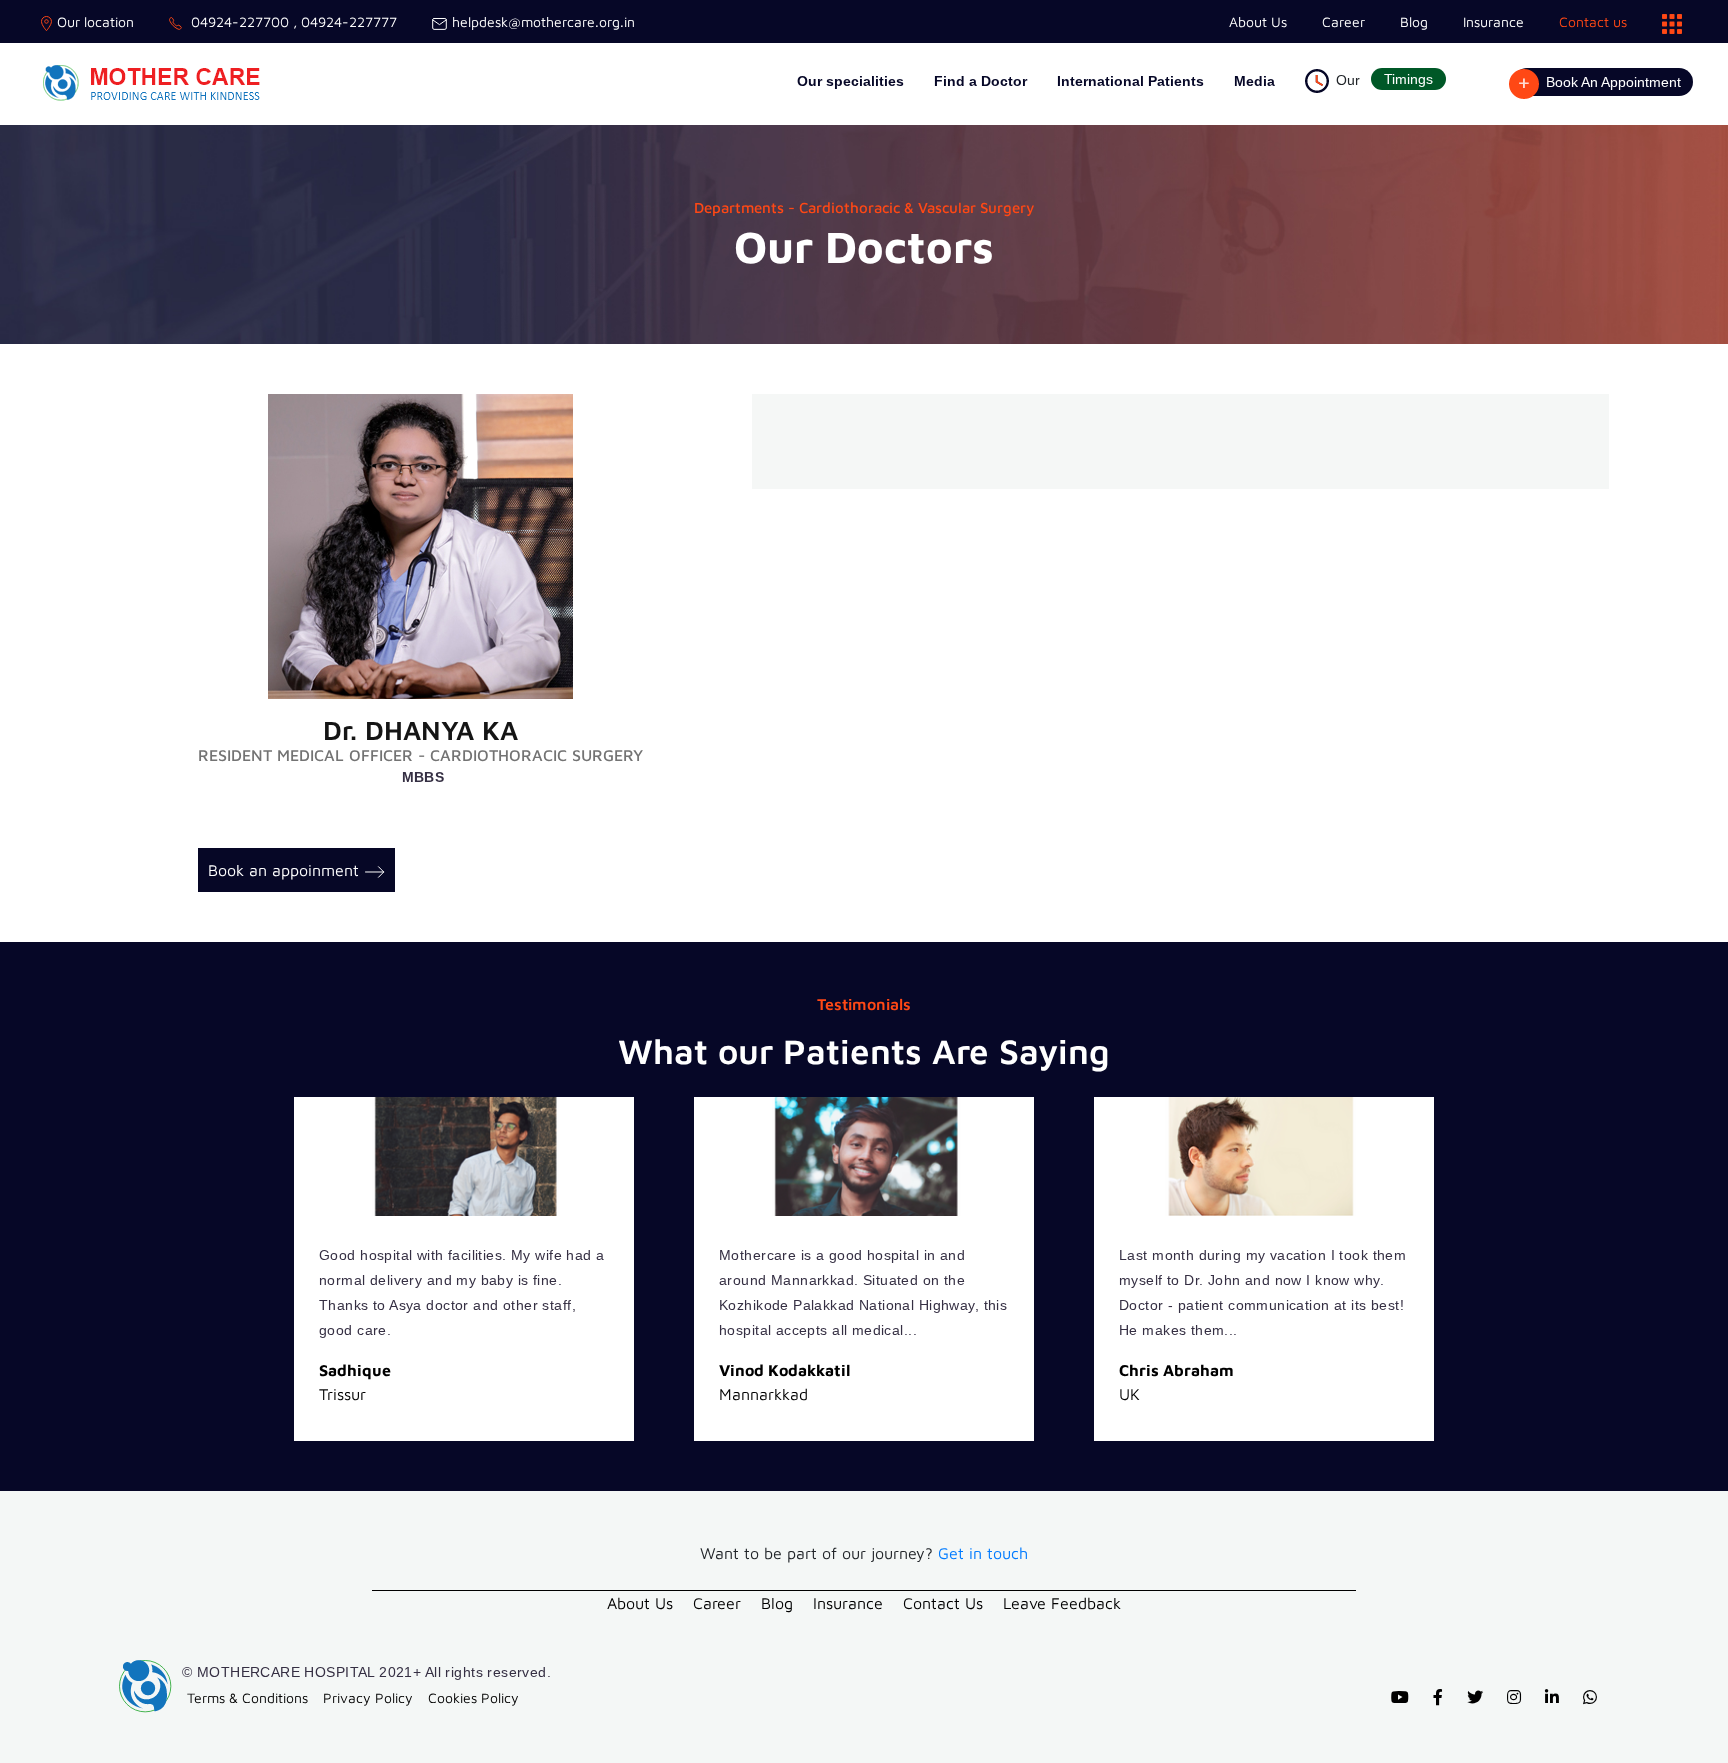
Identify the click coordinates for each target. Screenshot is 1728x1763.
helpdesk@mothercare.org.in (543, 21)
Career (1343, 21)
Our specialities (850, 81)
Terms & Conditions (247, 1697)
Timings (1408, 79)
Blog (1414, 21)
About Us (1258, 21)
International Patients (1130, 81)
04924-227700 (238, 21)
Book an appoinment (283, 870)
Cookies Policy (473, 1697)
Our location (95, 21)
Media (1254, 81)
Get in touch (983, 1553)
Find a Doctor (980, 81)
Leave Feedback (1062, 1603)
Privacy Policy (368, 1697)
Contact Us (943, 1603)
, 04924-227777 (343, 21)
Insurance (1493, 21)
